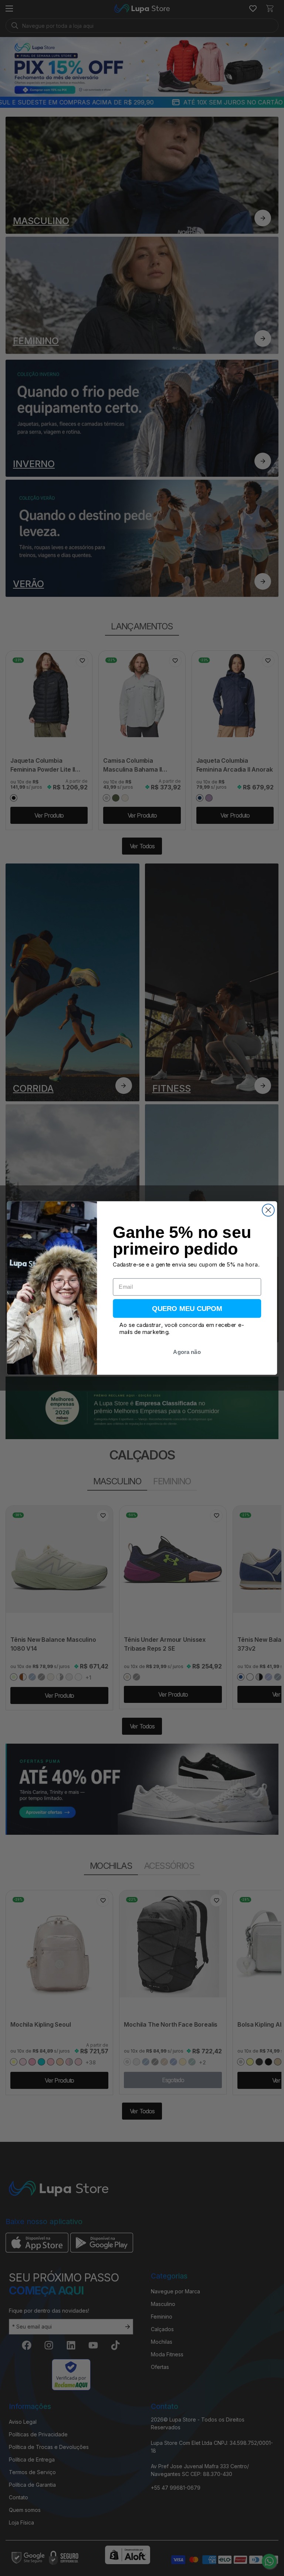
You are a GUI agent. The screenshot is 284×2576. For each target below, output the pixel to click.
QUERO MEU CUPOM (187, 1309)
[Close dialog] (268, 1210)
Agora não (187, 1352)
